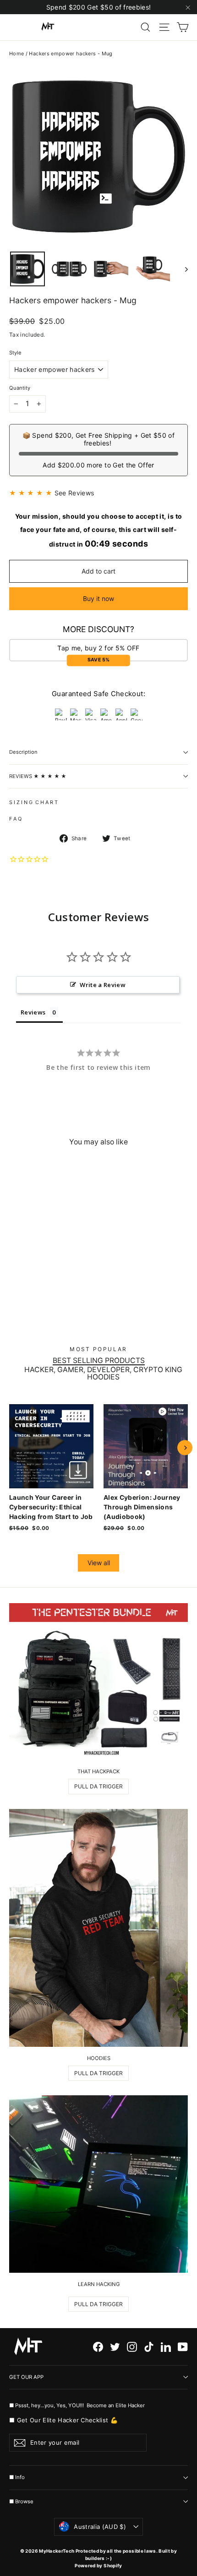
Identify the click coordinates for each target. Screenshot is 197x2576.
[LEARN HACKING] (98, 2184)
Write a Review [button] (103, 985)
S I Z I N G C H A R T (33, 802)
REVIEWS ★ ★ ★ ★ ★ (38, 776)
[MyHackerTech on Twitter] (115, 2347)
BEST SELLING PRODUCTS (99, 1361)
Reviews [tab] (33, 1012)
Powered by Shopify (98, 2565)
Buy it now (98, 598)
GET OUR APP (26, 2377)
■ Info (17, 2477)
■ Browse (21, 2501)
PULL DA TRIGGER (98, 1786)
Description (23, 752)
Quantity (20, 388)
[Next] (185, 1448)
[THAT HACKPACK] (98, 1682)
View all (99, 1563)
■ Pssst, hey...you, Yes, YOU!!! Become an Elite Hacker (78, 2405)
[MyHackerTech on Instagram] (132, 2347)
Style (15, 353)
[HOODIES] (98, 1928)
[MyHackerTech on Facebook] (98, 2347)
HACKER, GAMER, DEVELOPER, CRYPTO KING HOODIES (103, 1374)
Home (16, 54)
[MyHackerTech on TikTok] (149, 2347)
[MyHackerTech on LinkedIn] (166, 2347)
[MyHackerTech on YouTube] (183, 2347)
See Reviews (74, 493)
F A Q (15, 819)
